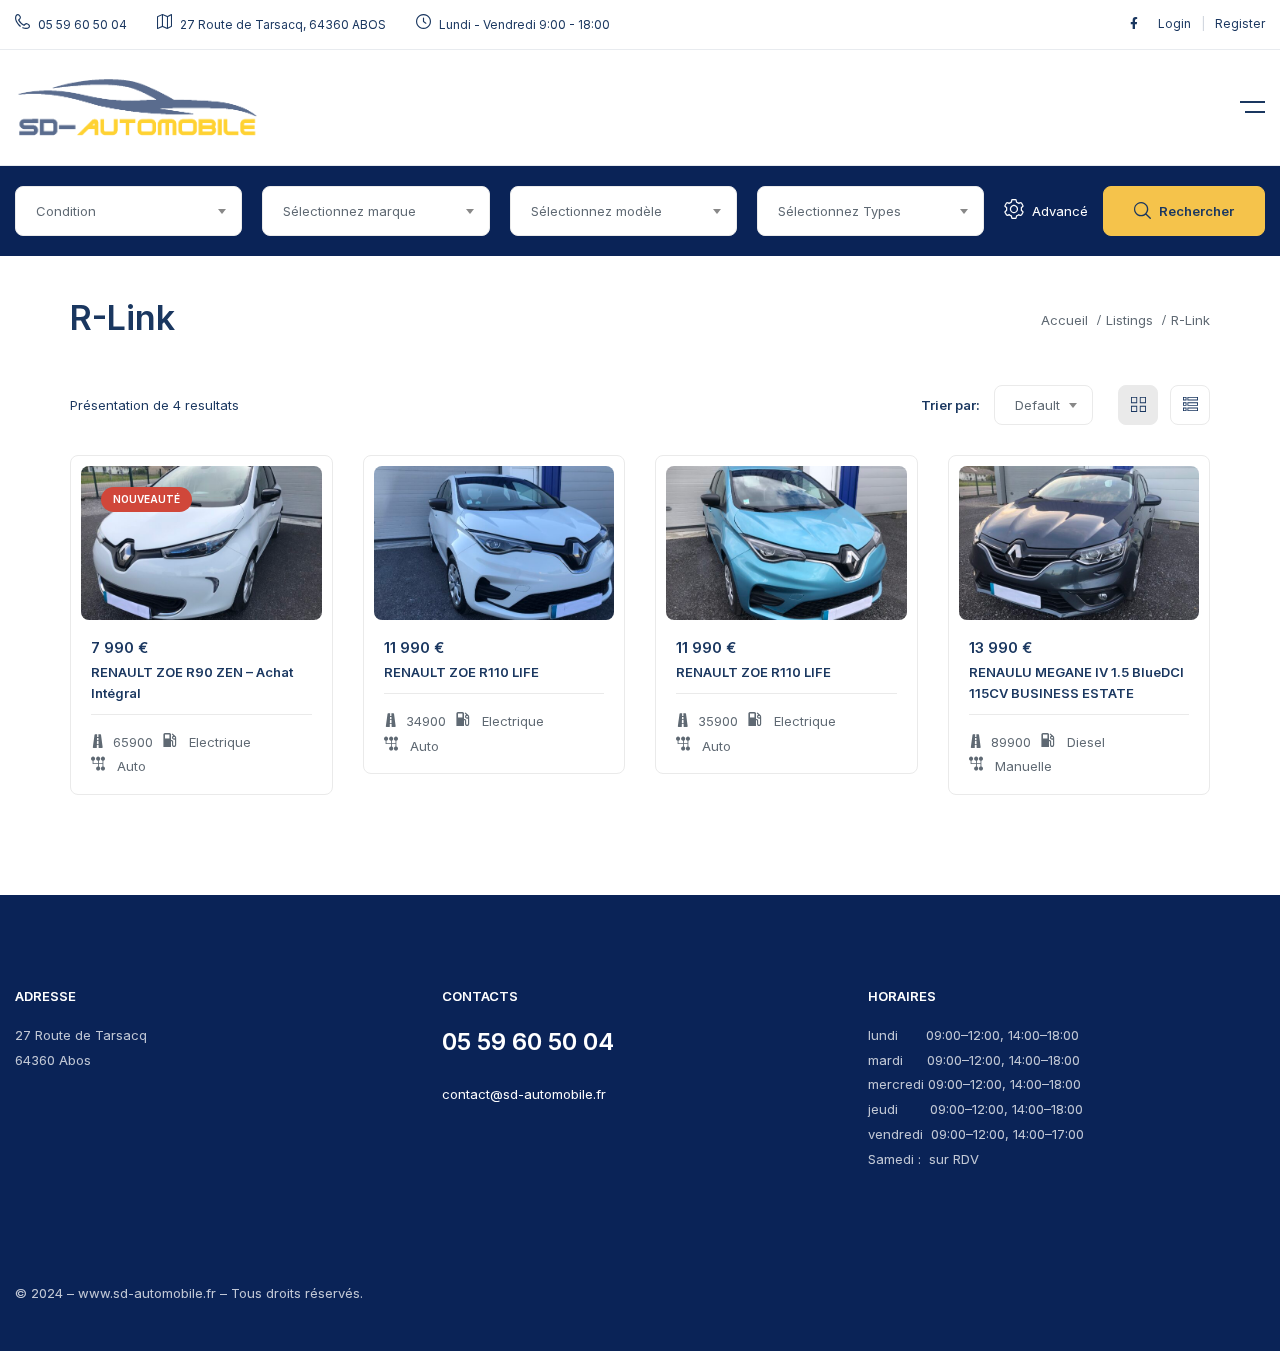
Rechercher (1196, 211)
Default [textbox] (1037, 405)
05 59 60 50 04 (528, 1041)
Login (1176, 23)
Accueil (1064, 320)
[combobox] (128, 211)
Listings (1129, 320)
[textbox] (128, 211)
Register (1240, 23)
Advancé (1060, 211)
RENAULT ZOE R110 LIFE (461, 672)
